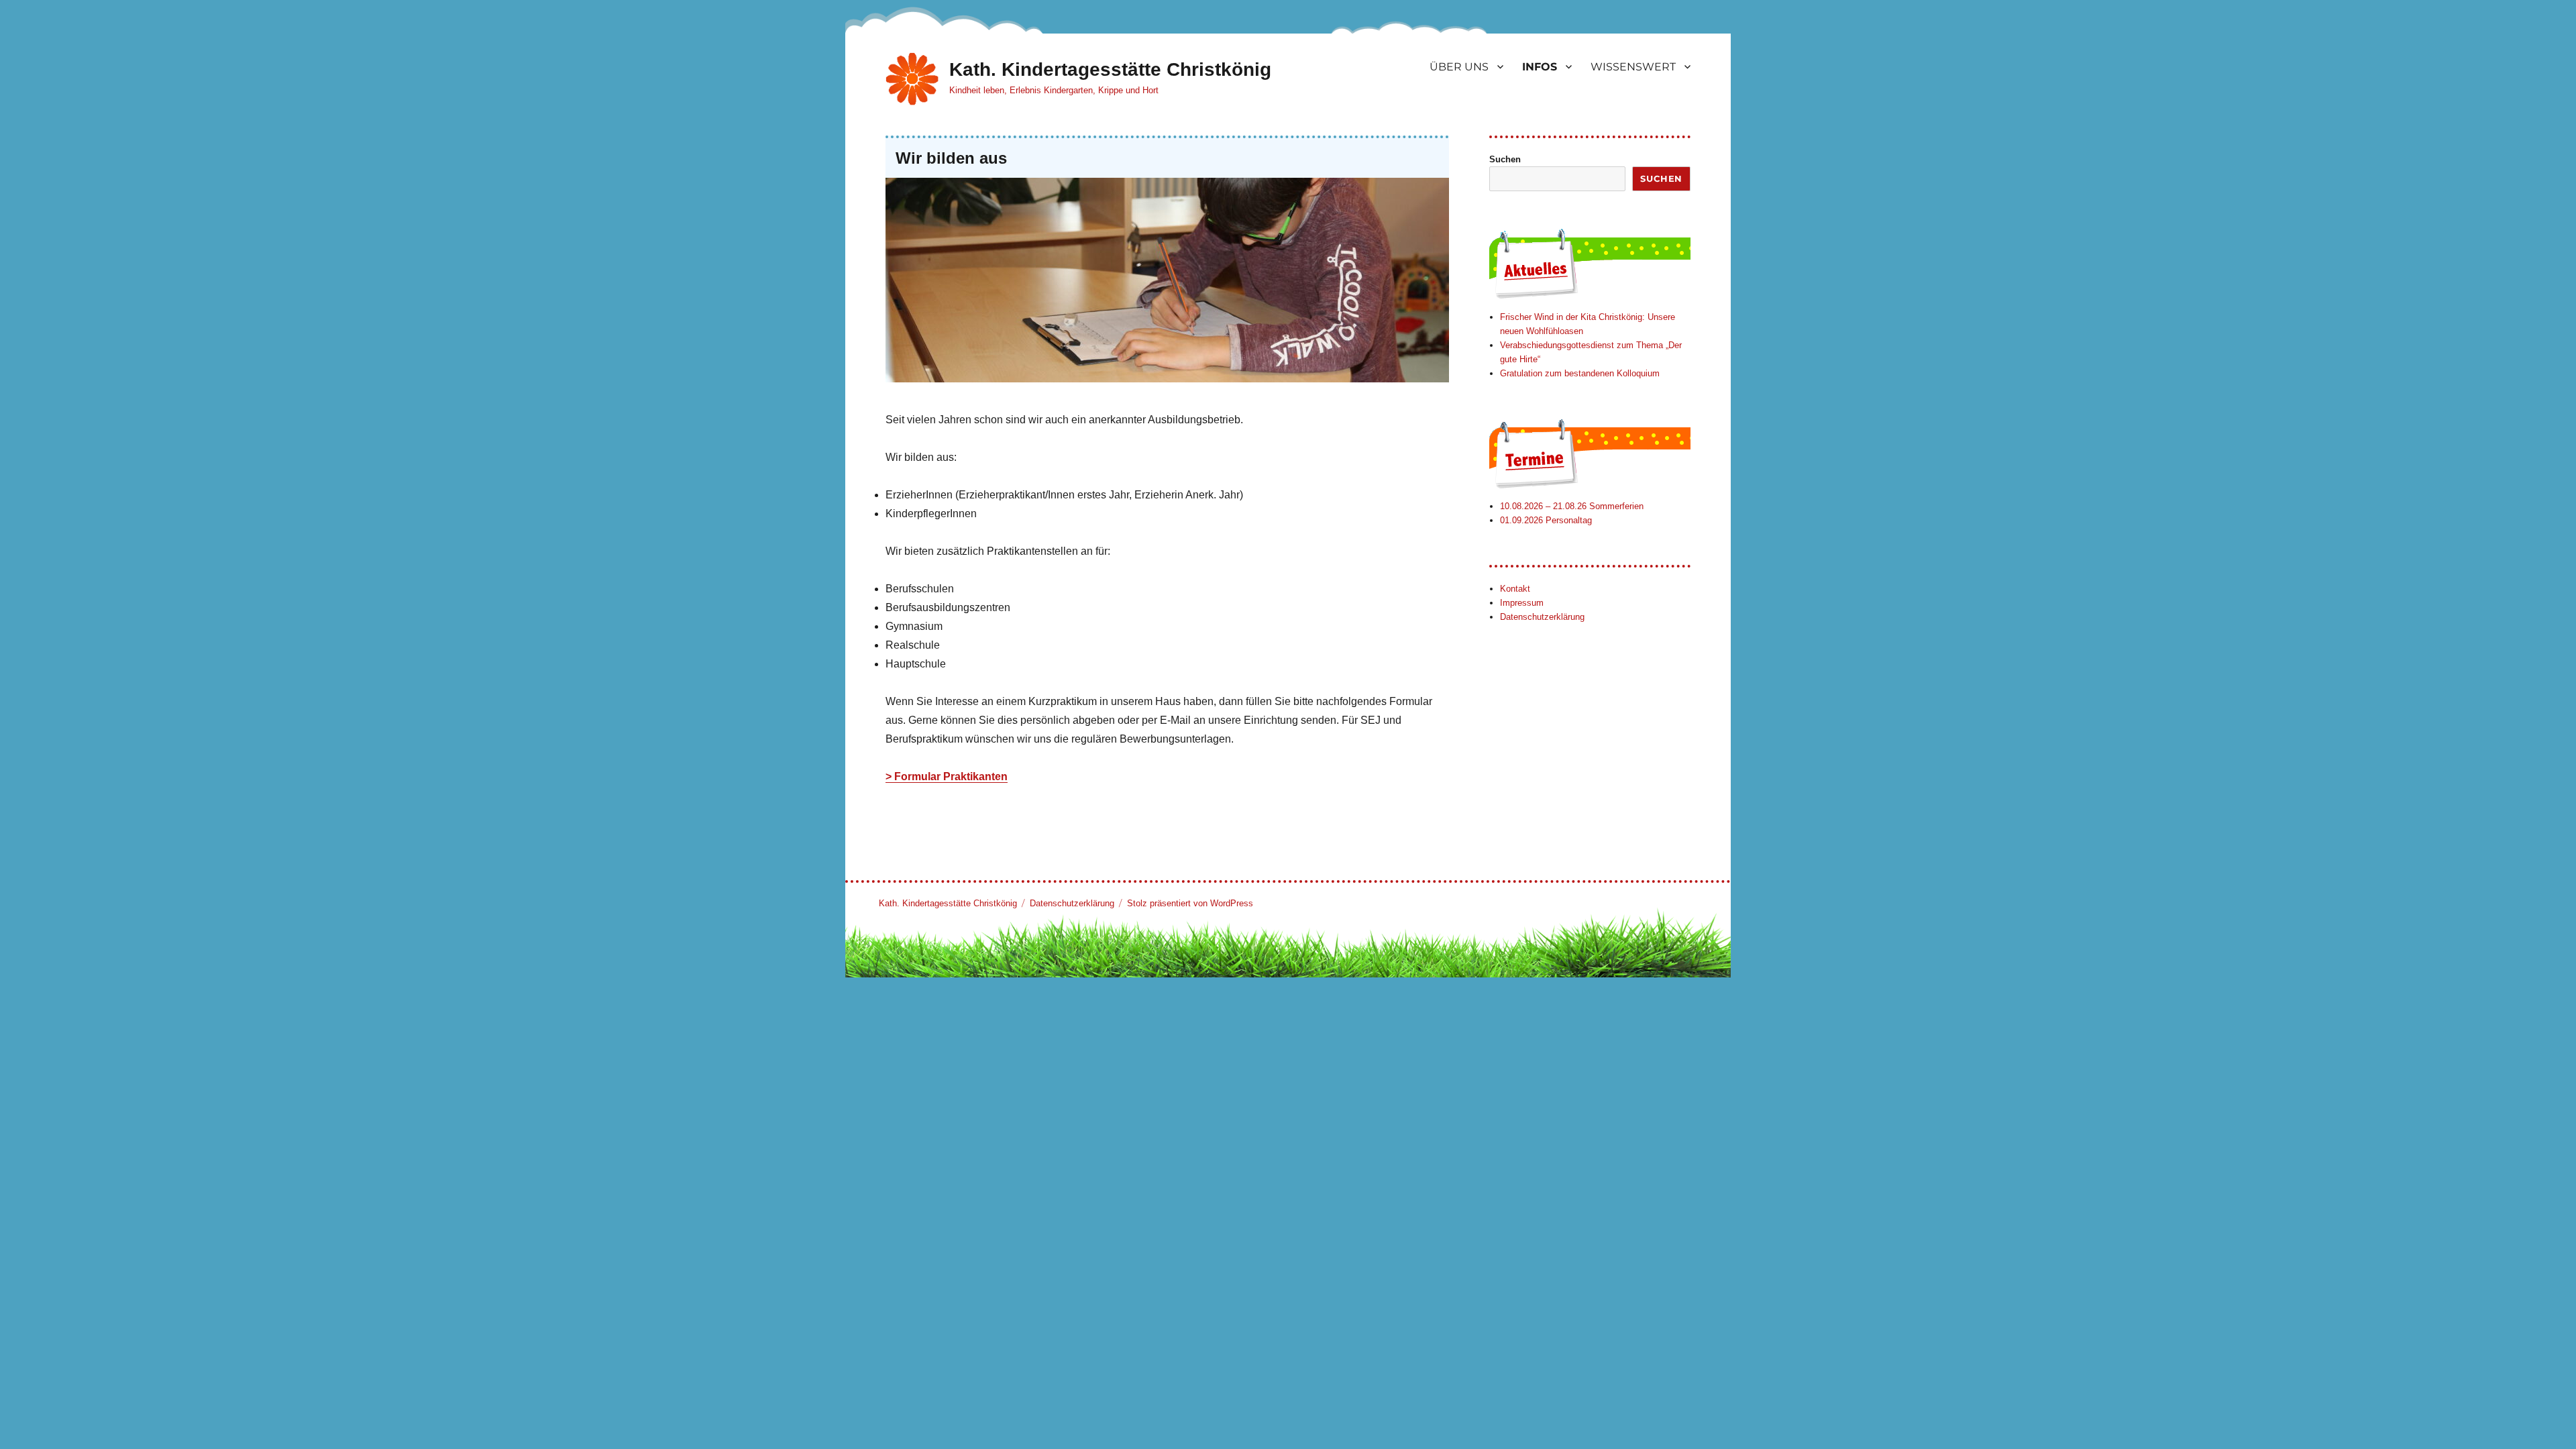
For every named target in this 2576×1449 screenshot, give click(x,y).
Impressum (1522, 603)
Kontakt (1515, 589)
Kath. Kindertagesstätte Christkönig (1110, 69)
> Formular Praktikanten (947, 776)
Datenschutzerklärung (1542, 617)
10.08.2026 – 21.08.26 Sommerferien (1572, 506)
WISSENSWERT (1633, 67)
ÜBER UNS (1459, 67)
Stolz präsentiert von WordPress (1190, 903)
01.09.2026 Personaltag (1546, 520)
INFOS (1540, 67)
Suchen (1505, 159)
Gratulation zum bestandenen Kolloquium (1580, 373)
